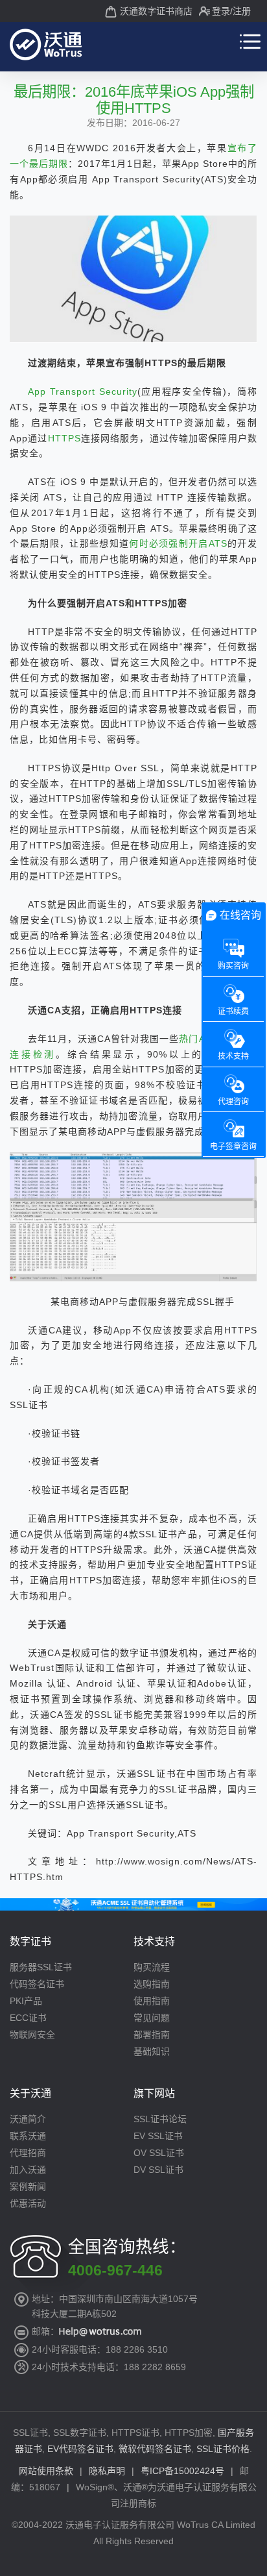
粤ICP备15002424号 (182, 2471)
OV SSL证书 (159, 2153)
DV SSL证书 (158, 2170)
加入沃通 (28, 2170)
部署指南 (152, 2035)
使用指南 (152, 2001)
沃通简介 (28, 2119)
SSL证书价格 (223, 2449)
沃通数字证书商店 (156, 11)
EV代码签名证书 (80, 2449)
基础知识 (152, 2051)
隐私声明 (107, 2471)
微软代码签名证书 (155, 2449)
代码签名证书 (37, 1984)
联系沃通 (28, 2136)
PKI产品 (26, 2001)
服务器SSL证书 (41, 1967)
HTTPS (64, 438)
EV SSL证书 (158, 2136)
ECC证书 (28, 2018)
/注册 (240, 11)
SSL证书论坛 (160, 2119)
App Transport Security (82, 391)
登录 (221, 11)
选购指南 (152, 1984)
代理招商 (28, 2153)
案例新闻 (28, 2186)
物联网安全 (32, 2035)
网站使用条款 (46, 2471)
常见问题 (152, 2018)
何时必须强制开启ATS (178, 543)
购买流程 (152, 1967)
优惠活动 (28, 2203)
